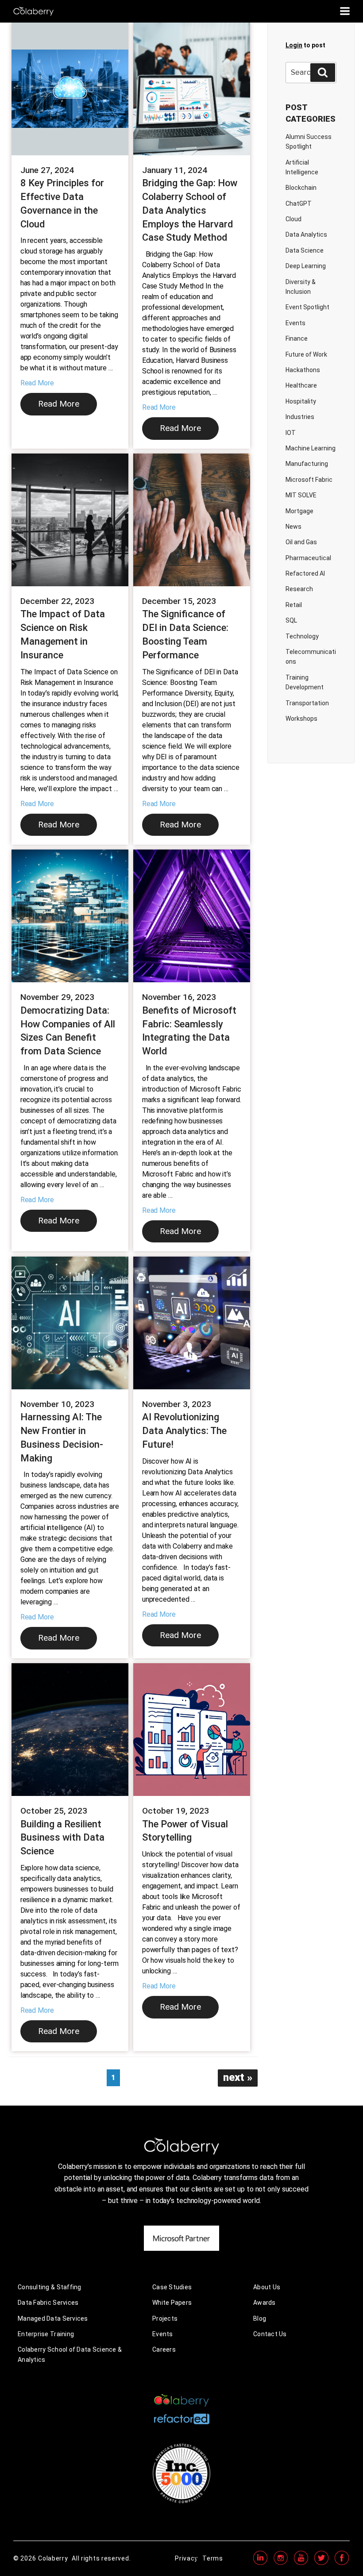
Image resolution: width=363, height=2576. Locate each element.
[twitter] (321, 2564)
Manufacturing (307, 464)
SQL (291, 620)
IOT (291, 433)
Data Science (305, 250)
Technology (302, 636)
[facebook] (342, 2564)
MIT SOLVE (301, 495)
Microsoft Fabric (309, 480)
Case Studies (172, 2287)
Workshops (301, 719)
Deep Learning (306, 266)
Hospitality (301, 401)
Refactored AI (305, 573)
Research (299, 589)
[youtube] (301, 2564)
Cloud (293, 219)
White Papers (172, 2303)
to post (305, 45)
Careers (164, 2349)
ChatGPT (299, 204)
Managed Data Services (53, 2318)
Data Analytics (306, 235)
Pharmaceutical (308, 558)
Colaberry (53, 2558)
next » (238, 2077)
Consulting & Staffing (50, 2287)
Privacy (186, 2558)
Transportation (307, 703)
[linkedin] (260, 2564)
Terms (213, 2558)
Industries (300, 417)
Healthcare (301, 385)
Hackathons (303, 370)
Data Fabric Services (48, 2303)
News (293, 527)
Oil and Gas (301, 542)
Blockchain (301, 188)
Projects (165, 2318)
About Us (267, 2287)
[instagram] (281, 2564)
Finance (297, 338)
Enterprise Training (46, 2334)
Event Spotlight (307, 307)
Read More (37, 383)
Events (295, 323)
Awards (265, 2303)
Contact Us (270, 2334)
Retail (294, 605)
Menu (345, 11)
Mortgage (299, 511)
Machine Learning (311, 448)
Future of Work (306, 354)
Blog (260, 2318)
